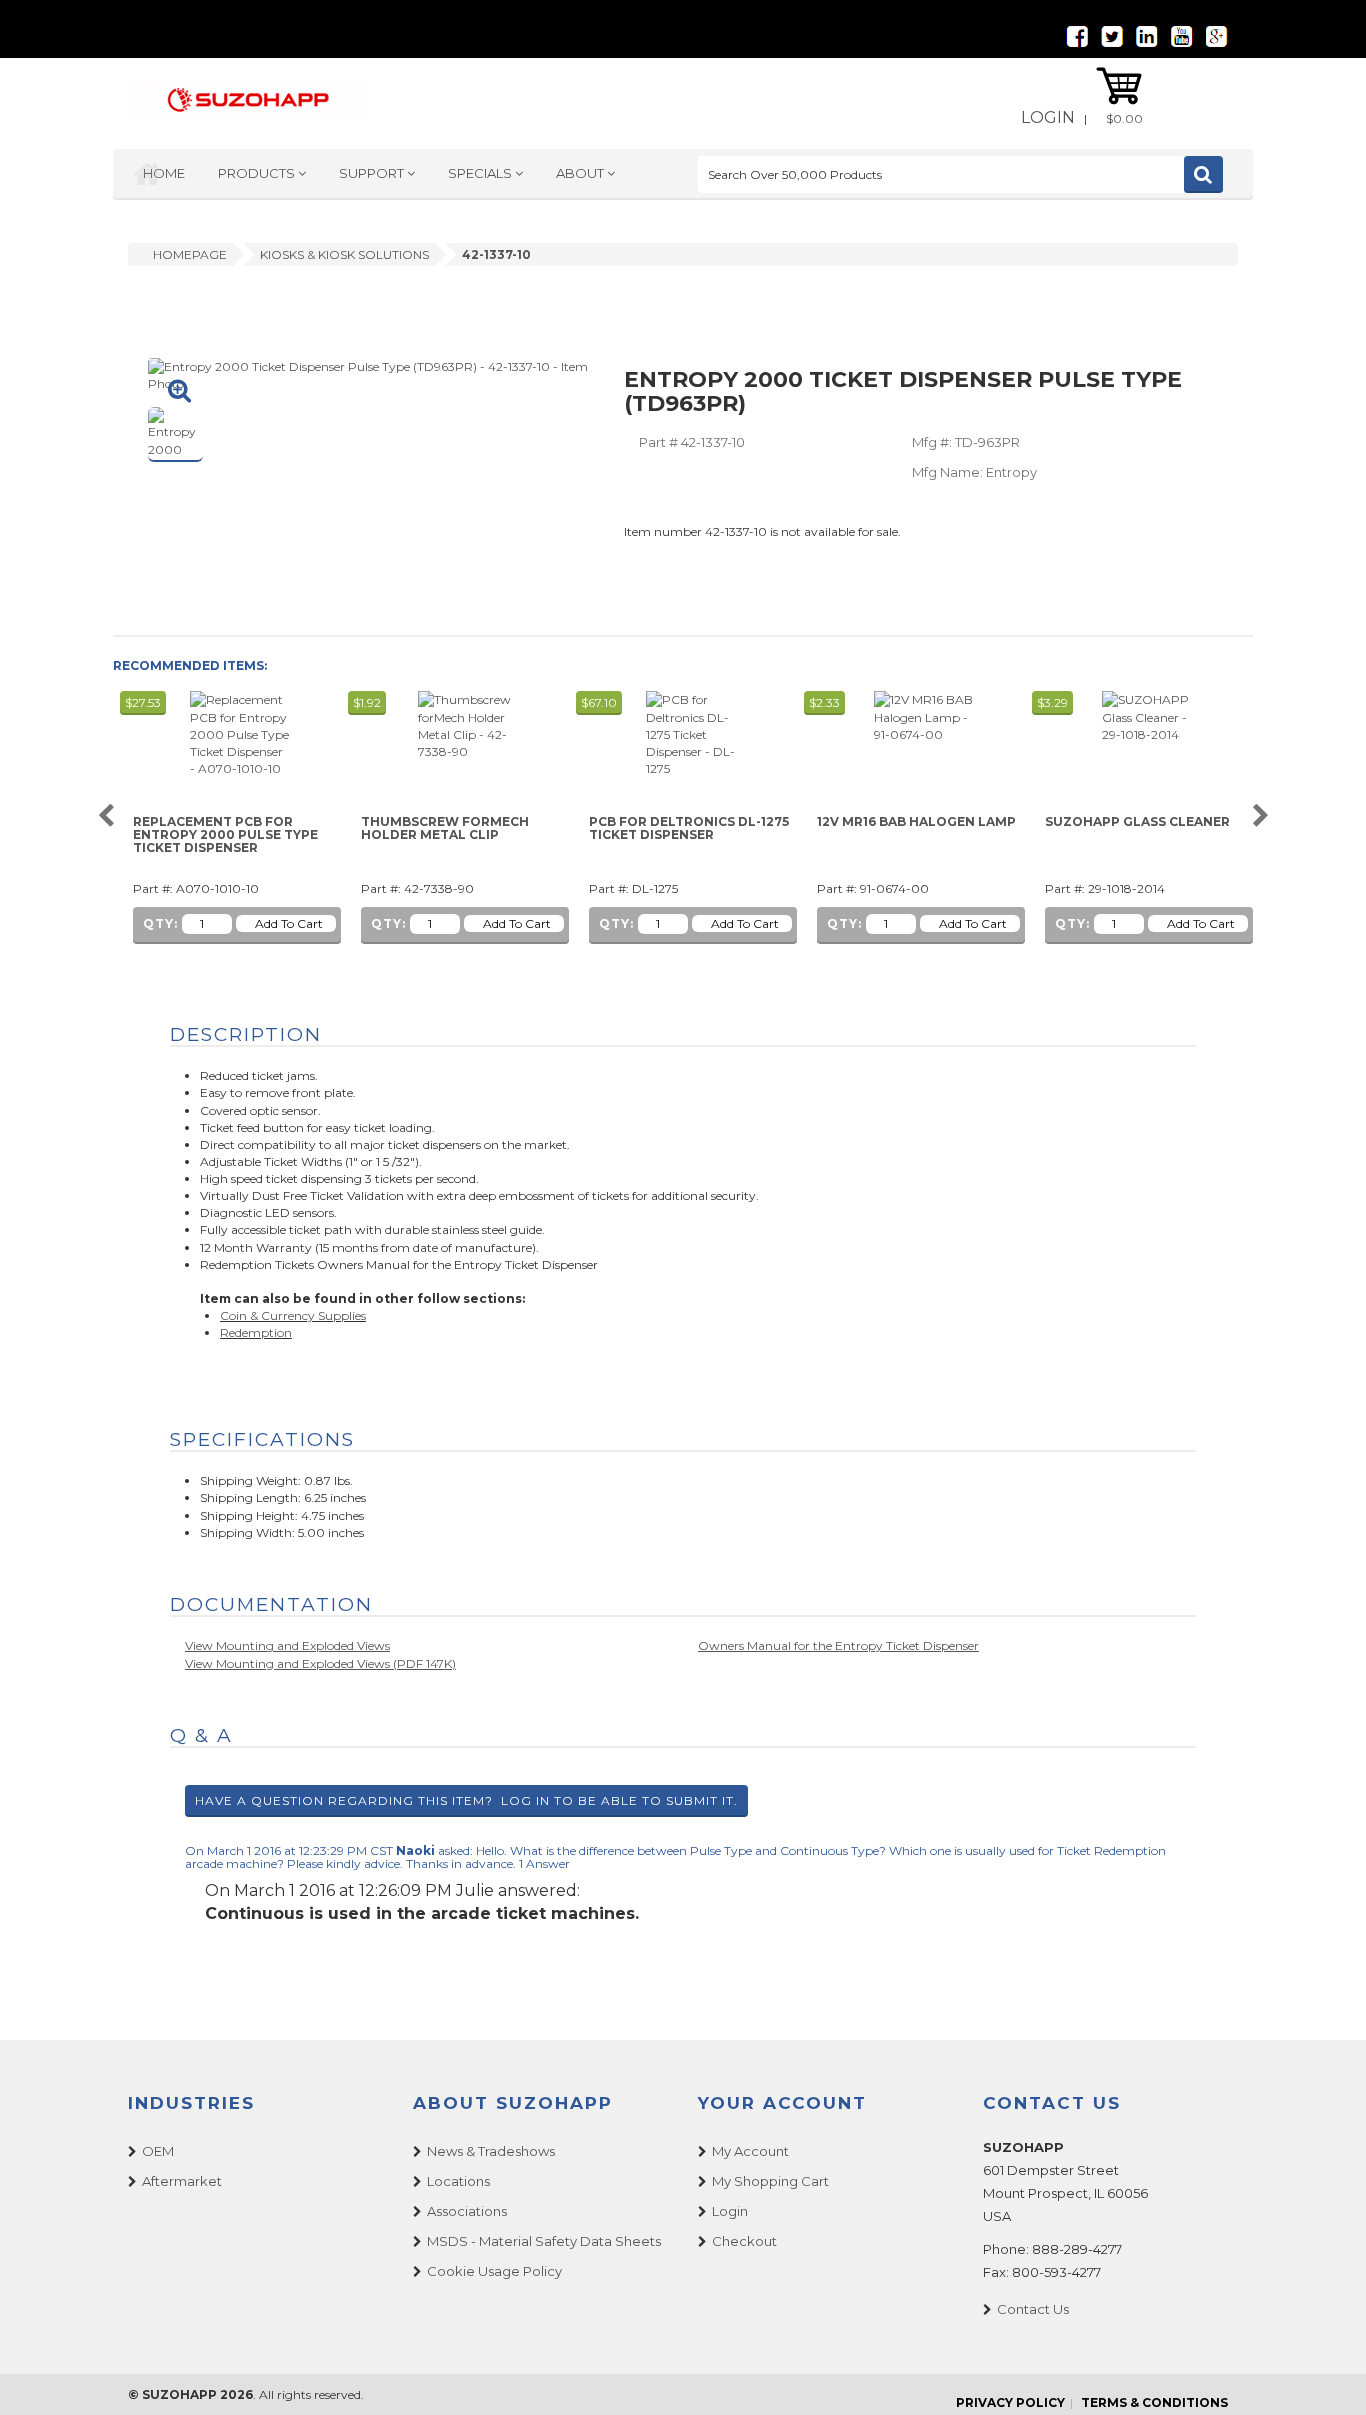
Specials (481, 173)
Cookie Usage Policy (494, 2271)
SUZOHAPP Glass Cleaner (1137, 822)
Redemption (256, 1332)
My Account (750, 2151)
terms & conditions (1154, 2402)
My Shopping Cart (770, 2181)
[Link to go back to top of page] (1326, 2375)
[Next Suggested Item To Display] (1260, 816)
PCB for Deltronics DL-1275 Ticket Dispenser (689, 828)
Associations (467, 2211)
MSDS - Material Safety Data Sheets (544, 2241)
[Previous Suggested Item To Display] (105, 816)
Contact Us (1033, 2309)
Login (1048, 117)
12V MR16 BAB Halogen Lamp (916, 822)
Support (373, 173)
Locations (458, 2181)
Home (164, 173)
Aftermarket (182, 2181)
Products (258, 173)
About (581, 173)
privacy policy (1010, 2402)
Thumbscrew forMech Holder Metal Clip (445, 828)
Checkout (744, 2241)
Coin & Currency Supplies (293, 1315)
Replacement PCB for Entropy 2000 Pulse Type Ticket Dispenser (225, 835)
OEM (158, 2151)
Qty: (160, 923)
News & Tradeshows (491, 2151)
